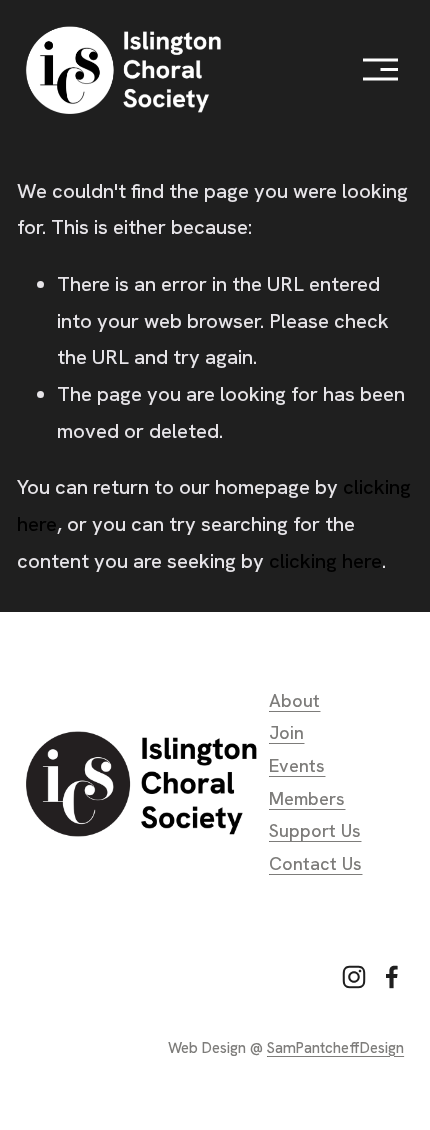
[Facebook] (392, 977)
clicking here (325, 561)
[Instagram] (354, 977)
